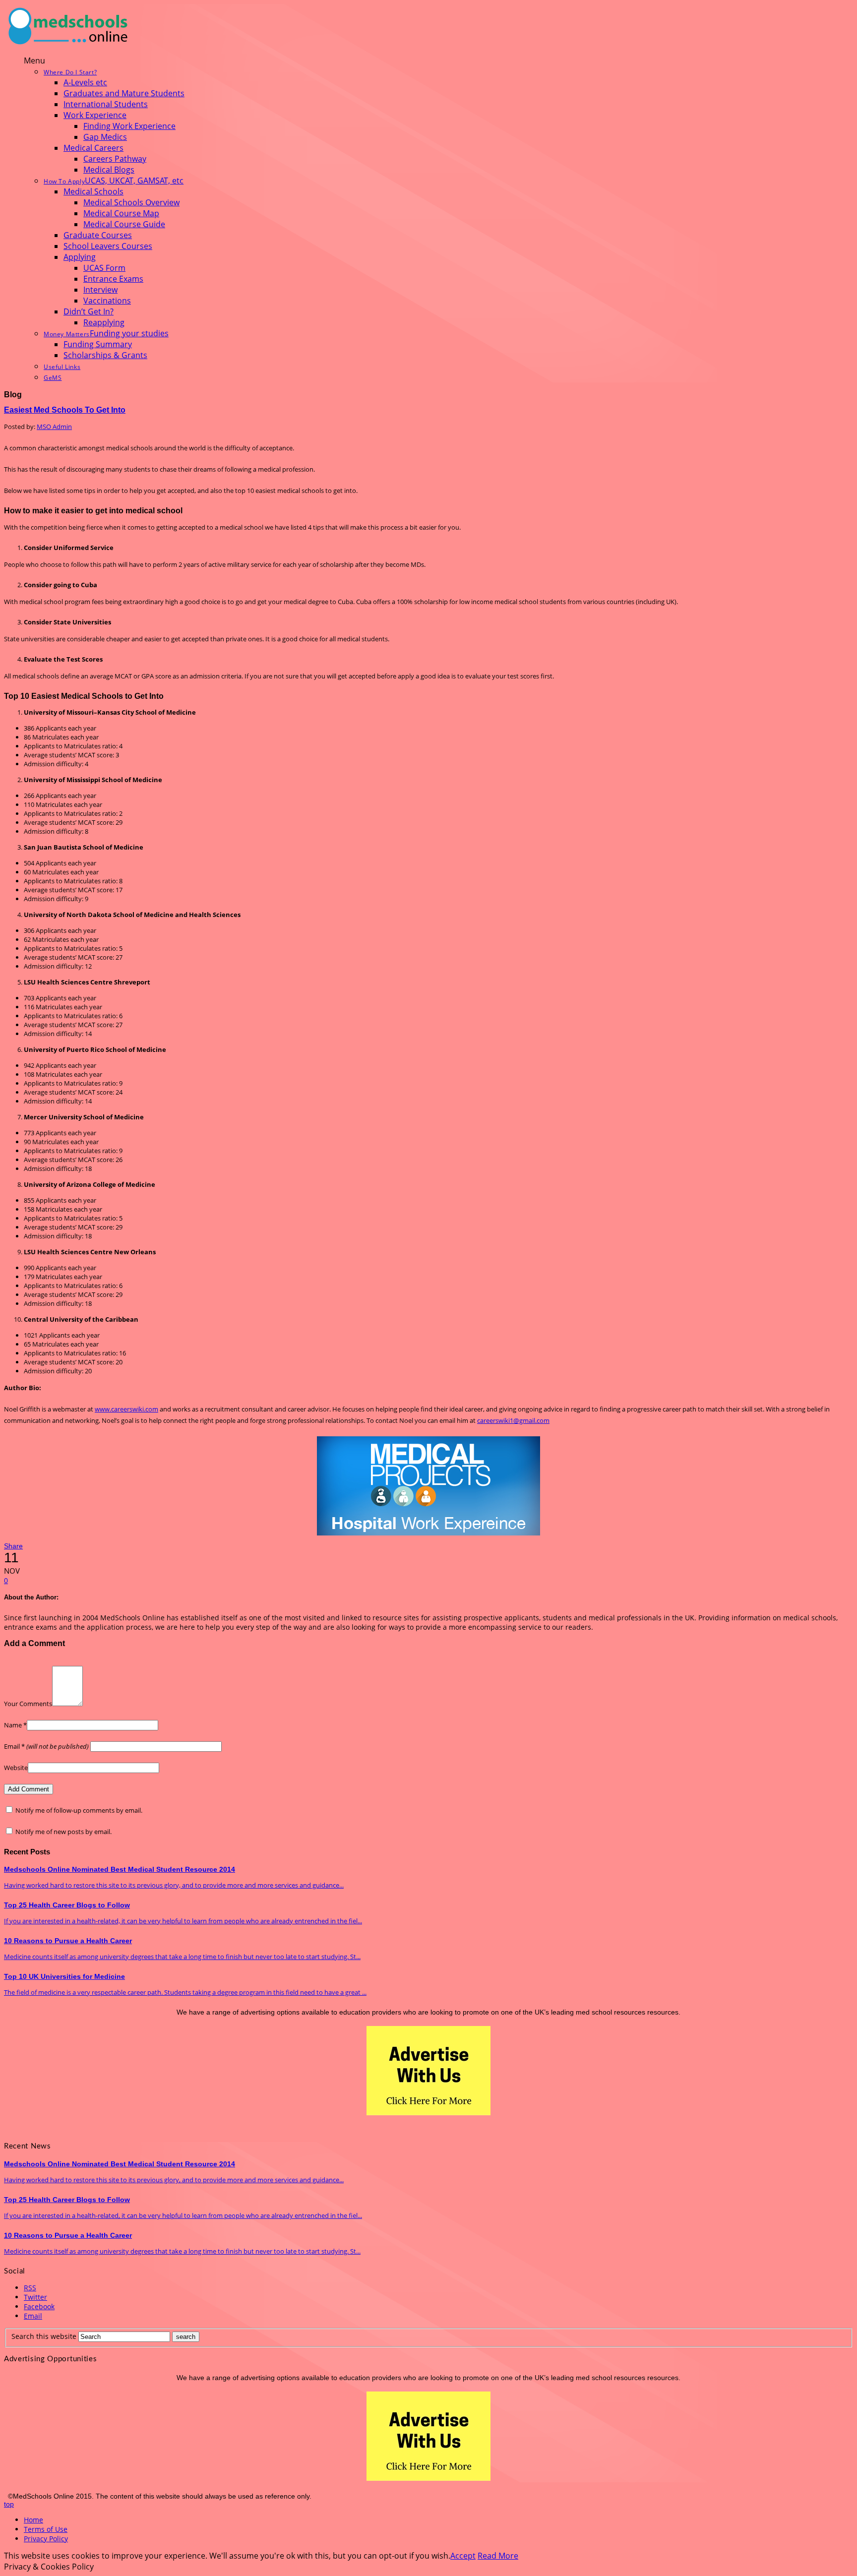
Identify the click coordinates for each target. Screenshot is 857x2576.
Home (33, 2520)
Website (16, 1768)
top (9, 2504)
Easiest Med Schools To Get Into (65, 410)
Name (15, 1725)
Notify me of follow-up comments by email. (79, 1810)
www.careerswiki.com (126, 1409)
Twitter (35, 2297)
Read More (498, 2556)
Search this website (44, 2336)
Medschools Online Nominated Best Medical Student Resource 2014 (120, 1869)
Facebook (39, 2306)
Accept (463, 2556)
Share (13, 1546)
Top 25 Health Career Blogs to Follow (67, 1905)
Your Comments (28, 1704)
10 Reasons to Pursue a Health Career (68, 1941)
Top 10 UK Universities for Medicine (64, 1976)
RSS (30, 2288)
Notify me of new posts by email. (63, 1832)
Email (46, 1746)
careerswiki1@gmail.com (513, 1420)
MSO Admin (54, 427)
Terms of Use (46, 2529)
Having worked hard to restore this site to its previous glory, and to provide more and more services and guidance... (174, 1885)
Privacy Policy (46, 2539)
